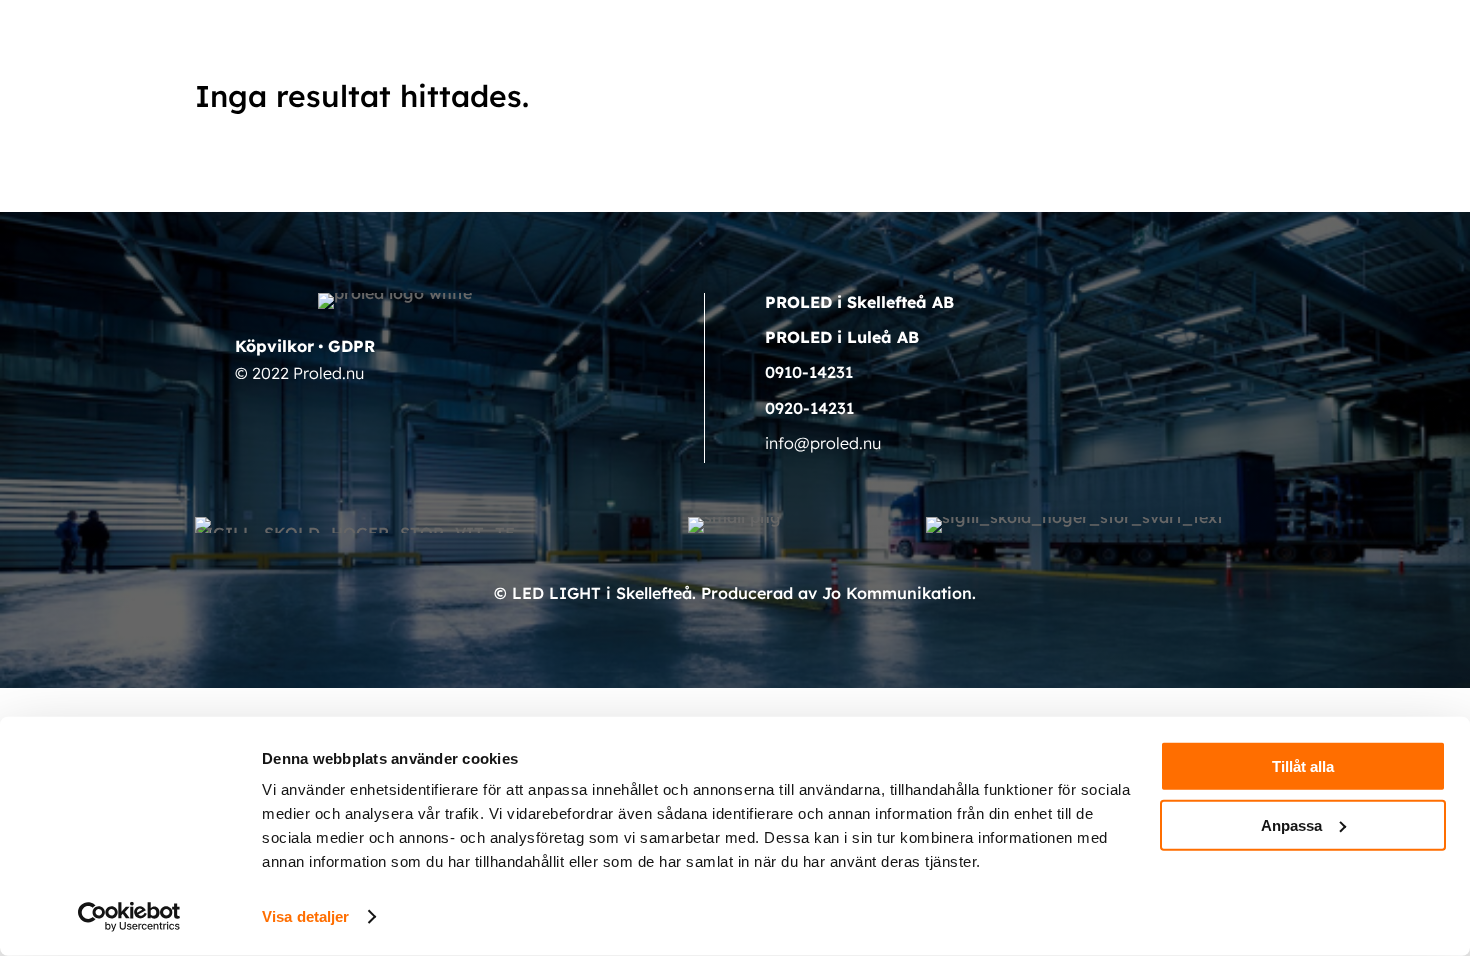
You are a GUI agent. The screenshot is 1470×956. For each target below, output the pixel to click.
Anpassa (1291, 824)
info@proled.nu (823, 443)
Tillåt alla (1303, 766)
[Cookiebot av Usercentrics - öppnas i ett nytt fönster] (129, 917)
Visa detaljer (305, 916)
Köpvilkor (274, 346)
